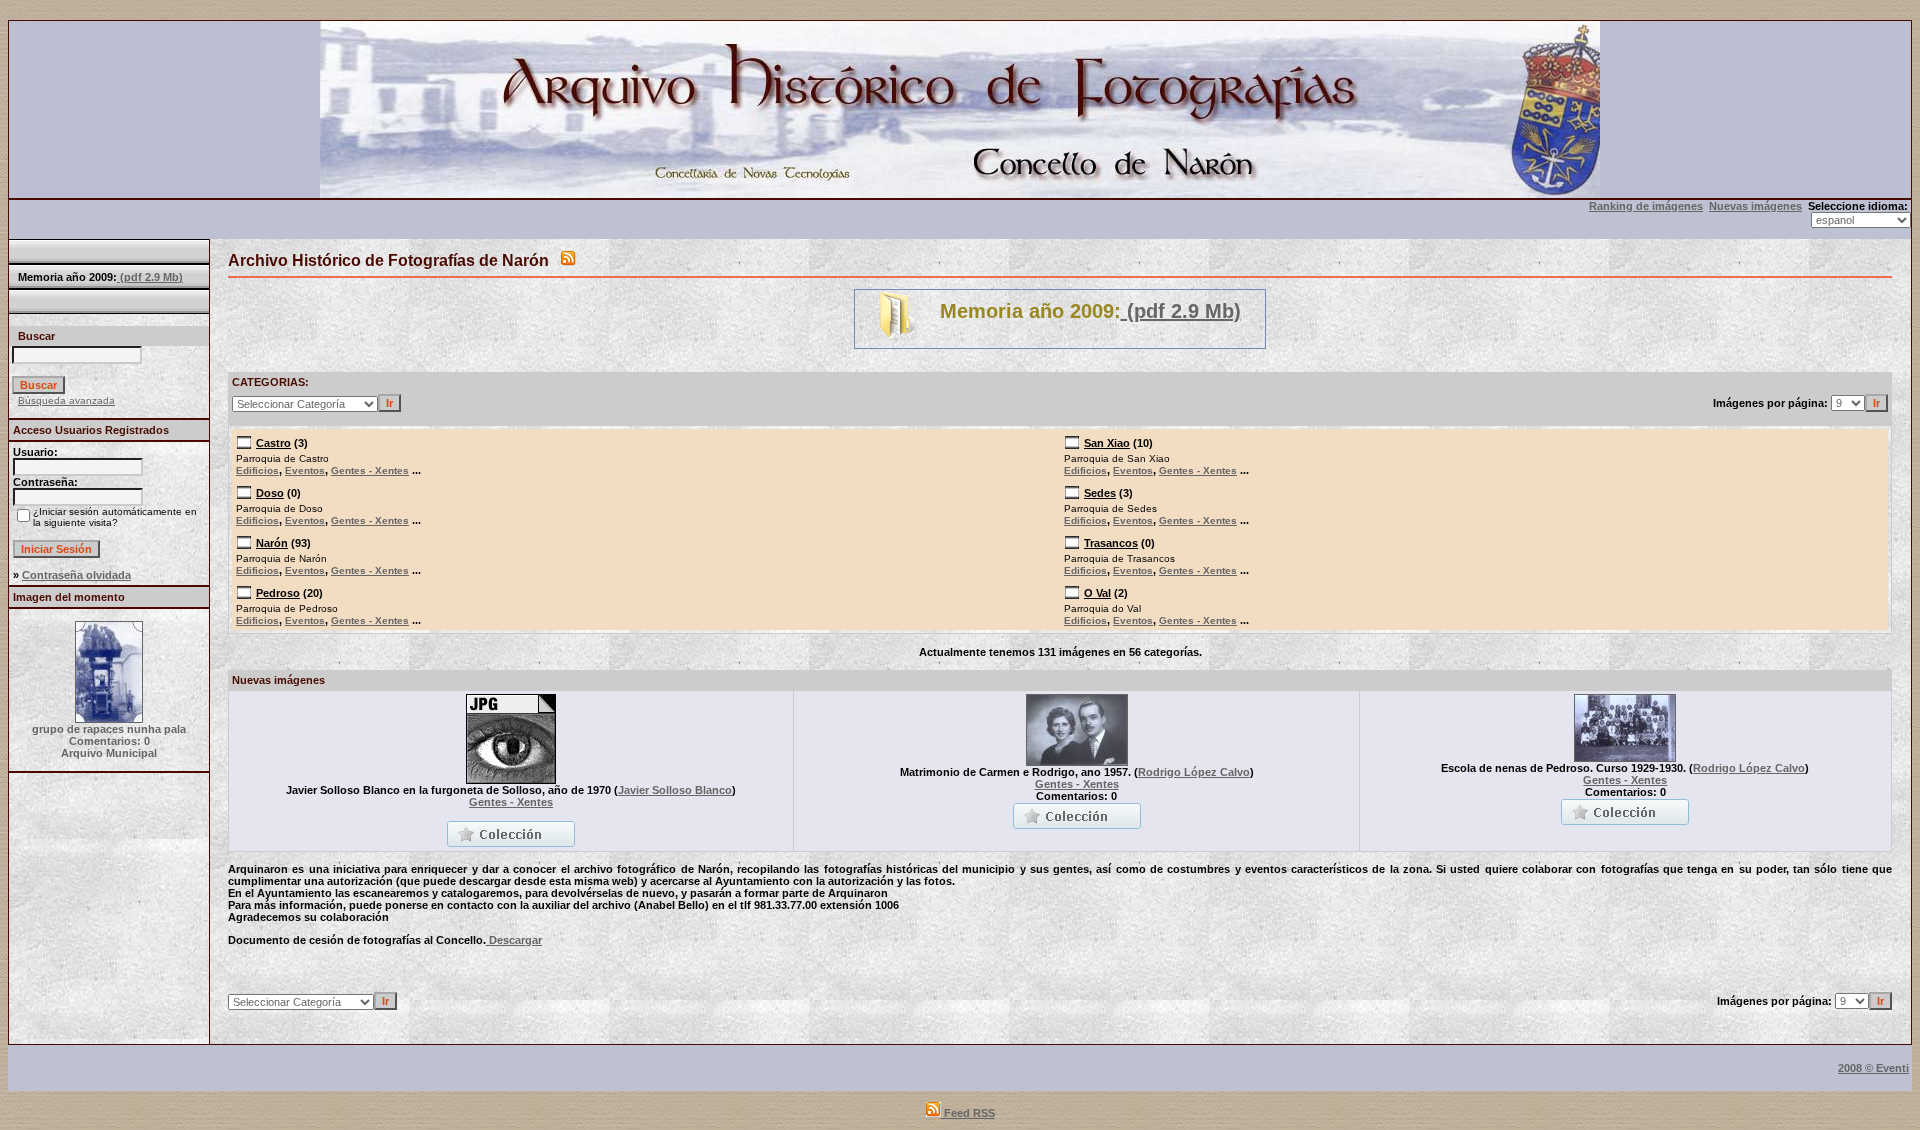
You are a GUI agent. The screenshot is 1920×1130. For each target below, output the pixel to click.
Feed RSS (968, 1113)
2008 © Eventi (1873, 1068)
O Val (1097, 593)
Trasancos (1111, 543)
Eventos (305, 470)
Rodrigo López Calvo (1194, 772)
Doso (270, 493)
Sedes (1100, 493)
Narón (272, 543)
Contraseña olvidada (76, 575)
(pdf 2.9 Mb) (150, 277)
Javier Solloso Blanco (675, 790)
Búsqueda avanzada (66, 400)
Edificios (257, 470)
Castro (273, 443)
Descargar (514, 940)
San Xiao (1107, 443)
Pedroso (278, 593)
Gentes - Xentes (370, 470)
